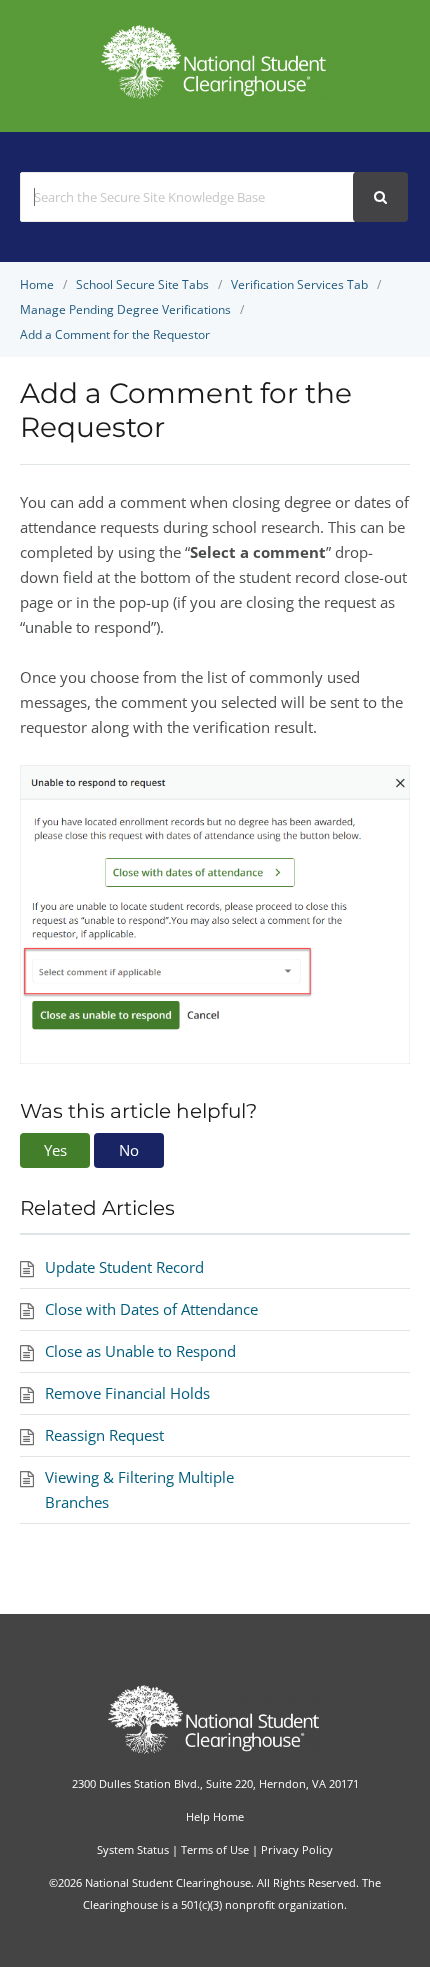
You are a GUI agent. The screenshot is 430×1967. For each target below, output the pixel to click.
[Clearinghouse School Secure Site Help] (215, 94)
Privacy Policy (297, 1849)
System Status (133, 1849)
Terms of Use (215, 1849)
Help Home (215, 1816)
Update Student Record (124, 1267)
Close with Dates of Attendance (151, 1309)
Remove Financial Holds (127, 1393)
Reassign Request (104, 1435)
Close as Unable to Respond (140, 1351)
